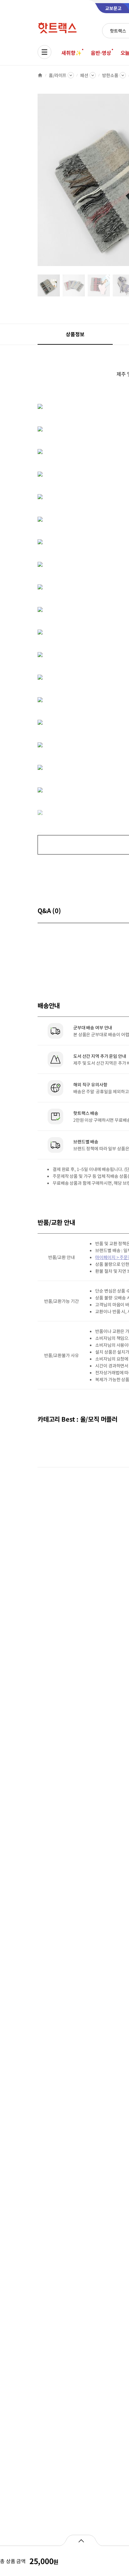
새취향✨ (71, 53)
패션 (84, 75)
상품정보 (75, 334)
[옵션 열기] (81, 2540)
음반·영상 (101, 53)
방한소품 (110, 75)
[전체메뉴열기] (44, 52)
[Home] (40, 75)
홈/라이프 (58, 75)
